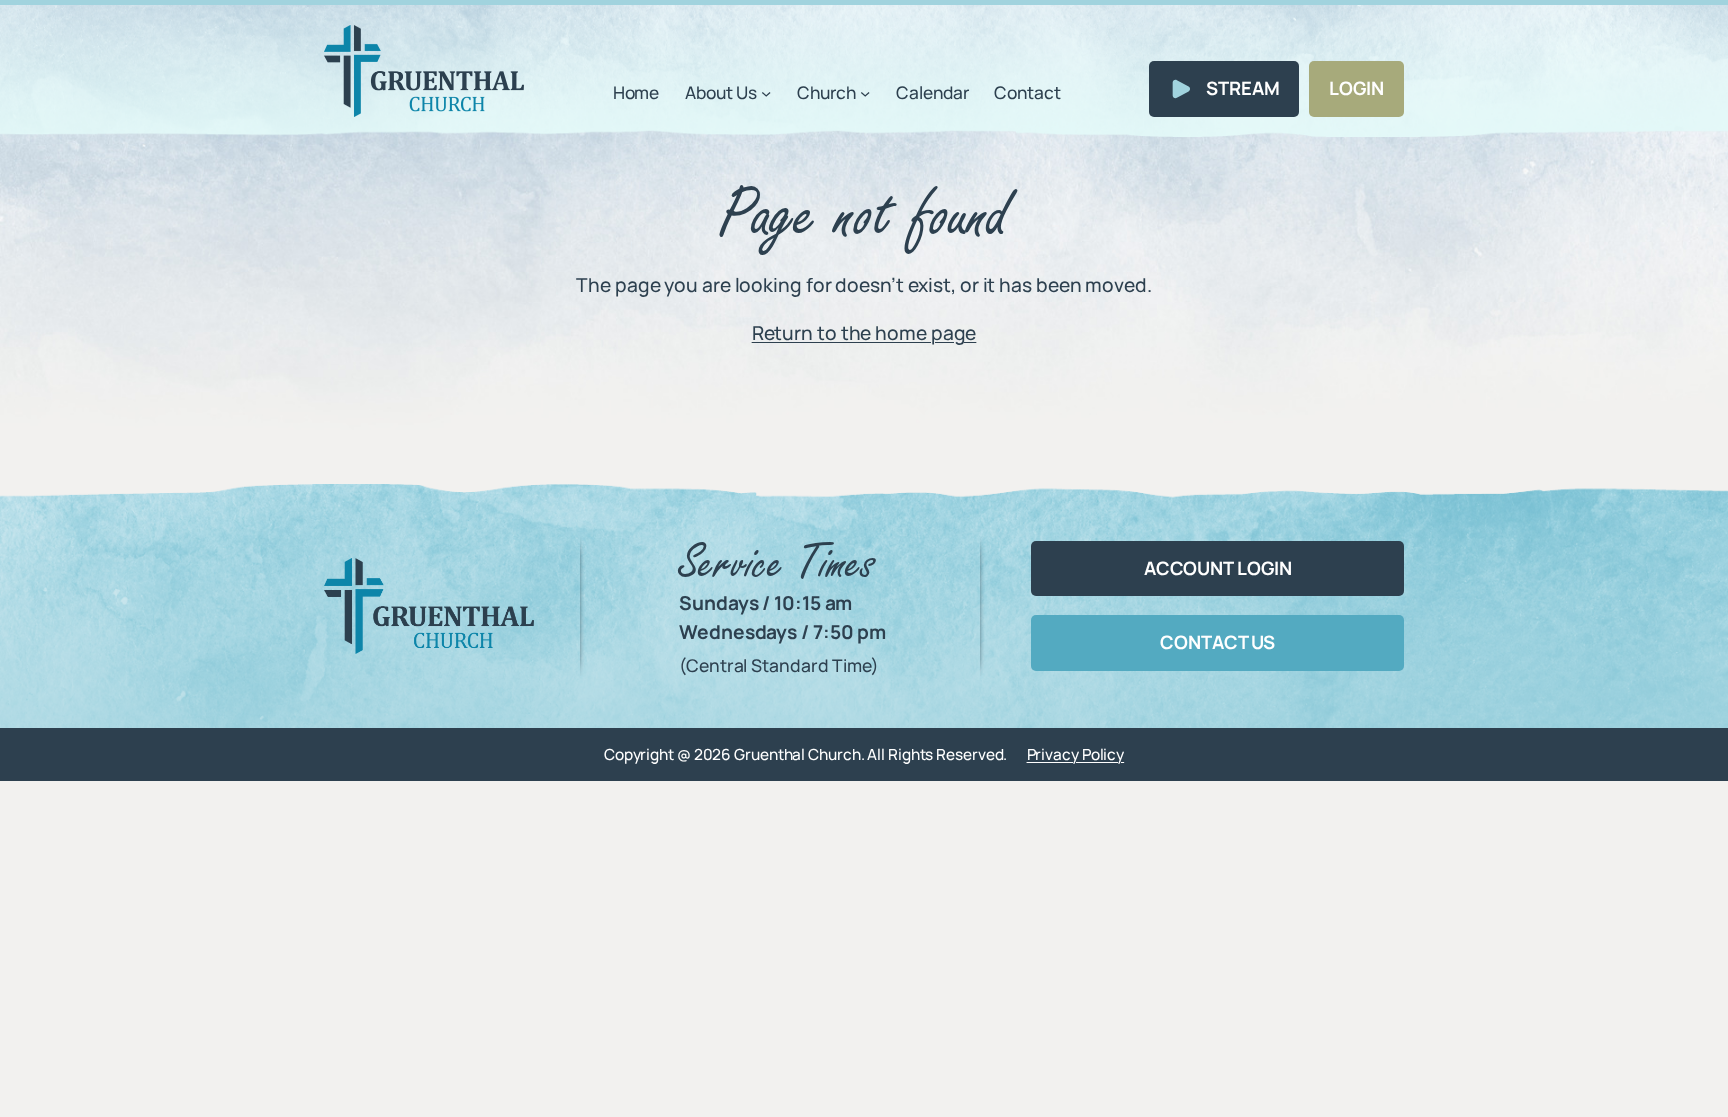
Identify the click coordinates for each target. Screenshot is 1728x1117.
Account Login (1218, 568)
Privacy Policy (1076, 754)
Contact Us (1217, 642)
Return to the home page (864, 333)
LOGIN (1356, 88)
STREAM (1242, 88)
